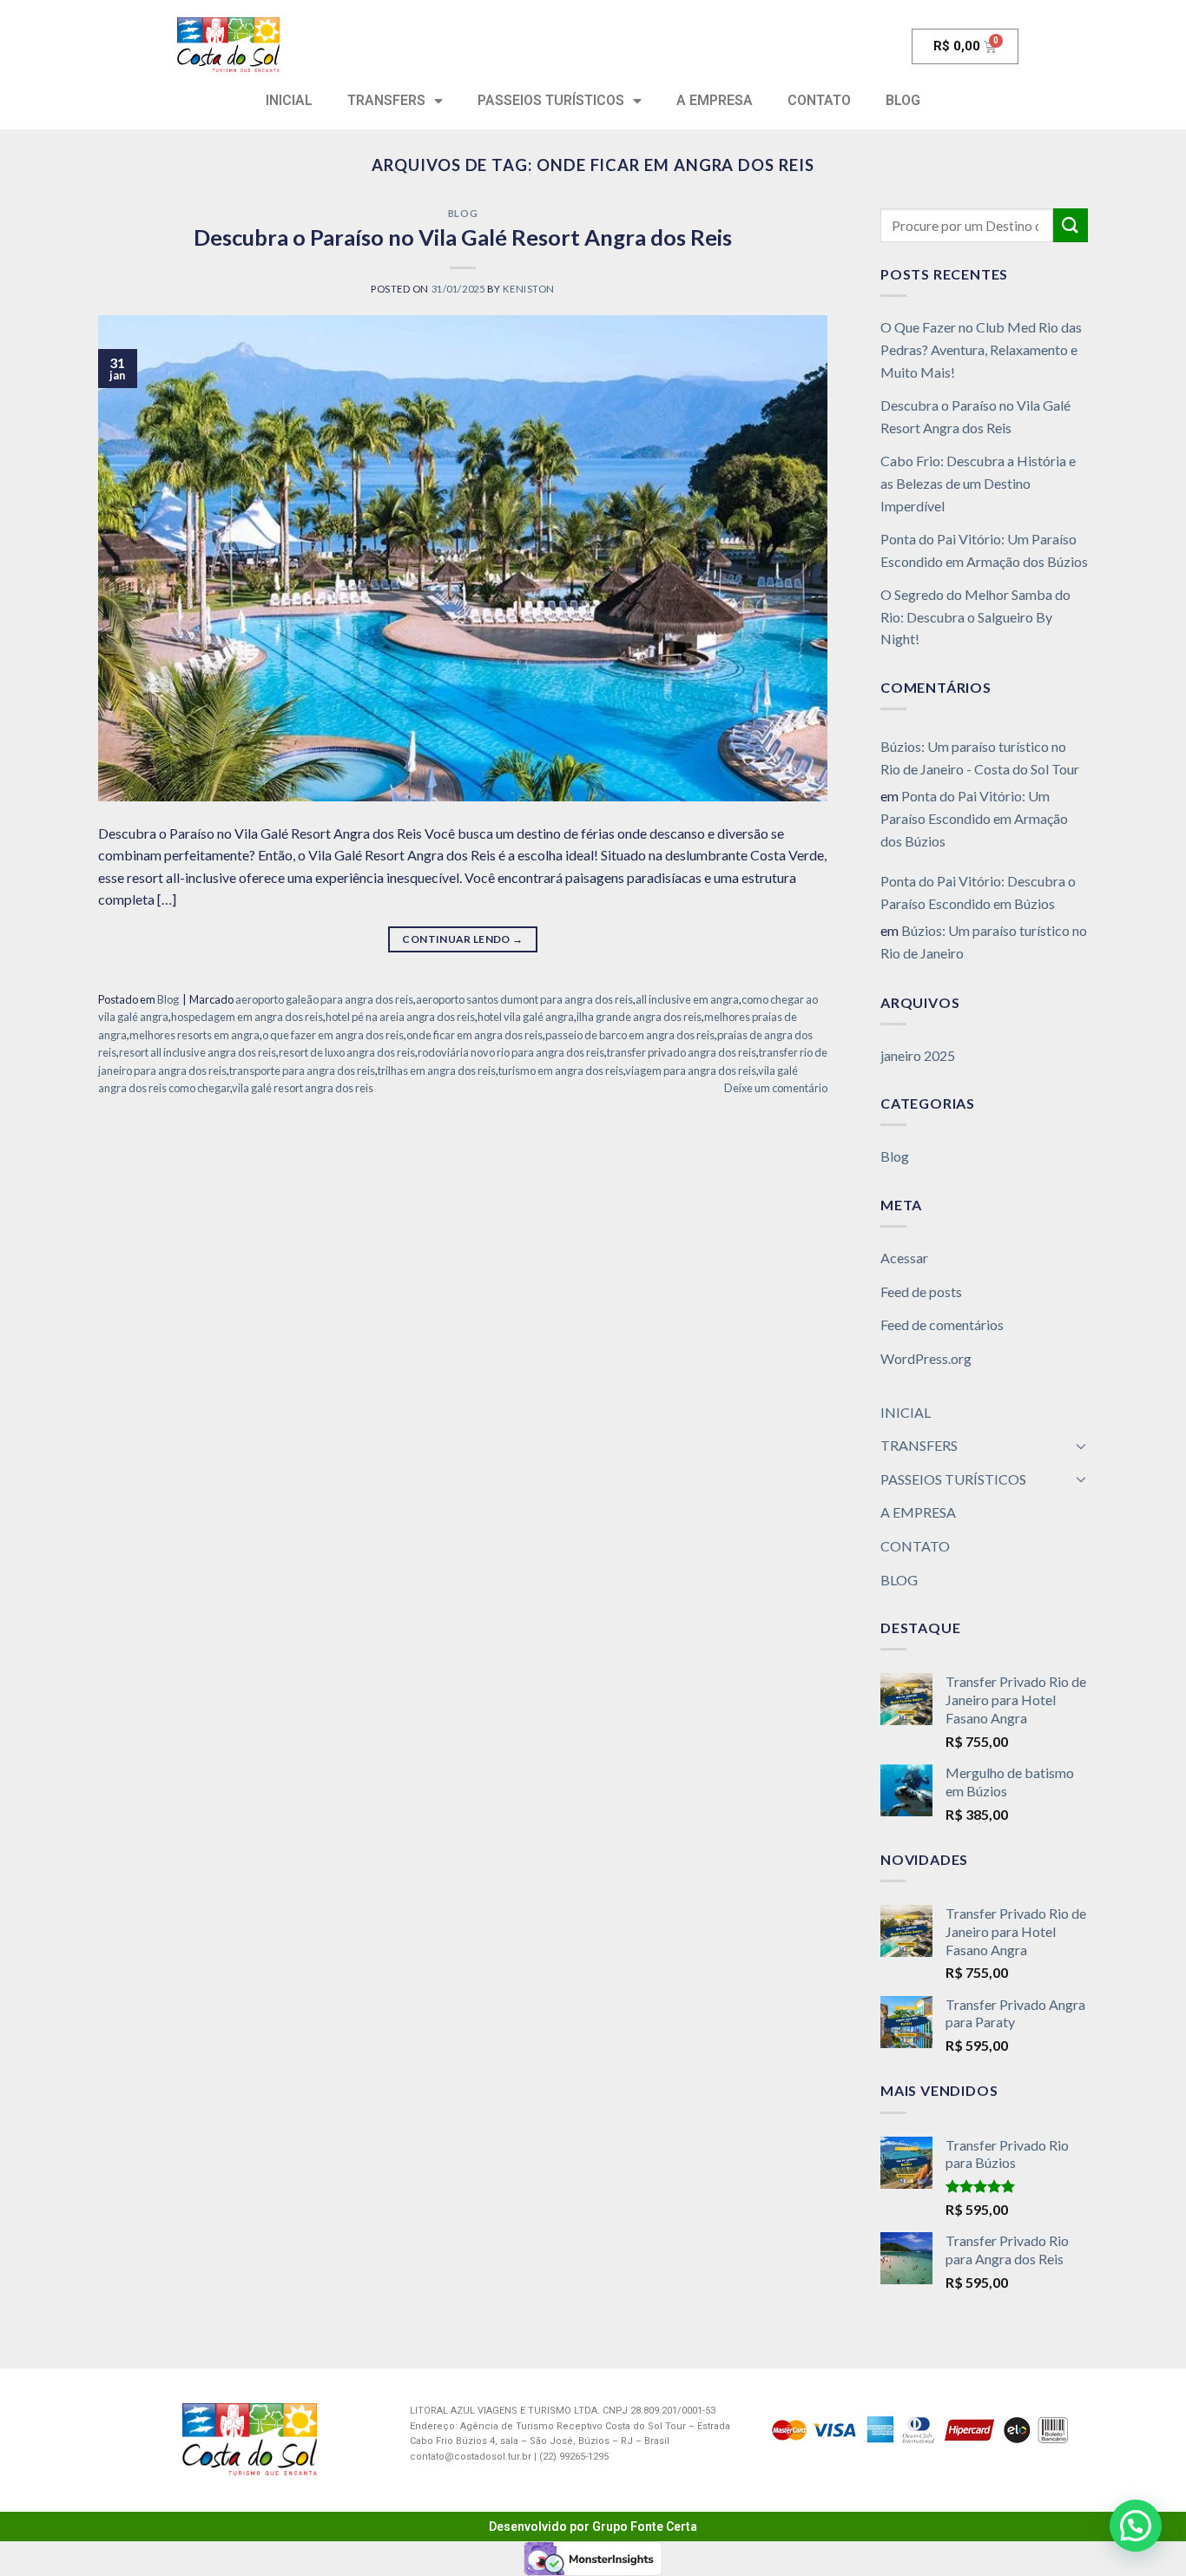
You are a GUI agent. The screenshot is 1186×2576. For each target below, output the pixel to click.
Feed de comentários (942, 1324)
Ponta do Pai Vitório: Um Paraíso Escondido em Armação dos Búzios (984, 550)
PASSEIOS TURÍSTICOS (551, 100)
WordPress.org (926, 1358)
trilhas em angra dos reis (437, 1071)
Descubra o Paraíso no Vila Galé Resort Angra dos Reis (463, 237)
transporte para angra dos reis (302, 1071)
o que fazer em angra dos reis (333, 1035)
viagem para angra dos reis (691, 1071)
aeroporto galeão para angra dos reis (324, 999)
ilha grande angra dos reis (639, 1017)
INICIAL (289, 100)
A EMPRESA (715, 100)
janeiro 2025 (918, 1055)
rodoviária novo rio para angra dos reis (511, 1052)
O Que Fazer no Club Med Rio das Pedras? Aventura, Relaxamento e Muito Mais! (981, 349)
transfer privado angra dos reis (682, 1052)
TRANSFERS (386, 100)
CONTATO (819, 100)
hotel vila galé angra (526, 1017)
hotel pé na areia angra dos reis (400, 1017)
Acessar (904, 1258)
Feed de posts (921, 1291)
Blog (463, 213)
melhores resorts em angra (194, 1035)
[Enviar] (1071, 225)
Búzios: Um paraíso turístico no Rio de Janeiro (984, 942)
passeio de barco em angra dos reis (630, 1035)
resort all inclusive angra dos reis (198, 1052)
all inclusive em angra (687, 999)
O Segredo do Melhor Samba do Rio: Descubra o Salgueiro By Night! (975, 616)
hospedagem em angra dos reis (247, 1017)
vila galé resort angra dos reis (303, 1088)
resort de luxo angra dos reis (347, 1052)
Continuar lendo (462, 939)
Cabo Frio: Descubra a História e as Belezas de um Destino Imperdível (978, 483)
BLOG (903, 100)
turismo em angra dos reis (561, 1071)
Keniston (528, 289)
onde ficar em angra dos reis (474, 1035)
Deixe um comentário (776, 1088)
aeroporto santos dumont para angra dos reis (524, 999)
